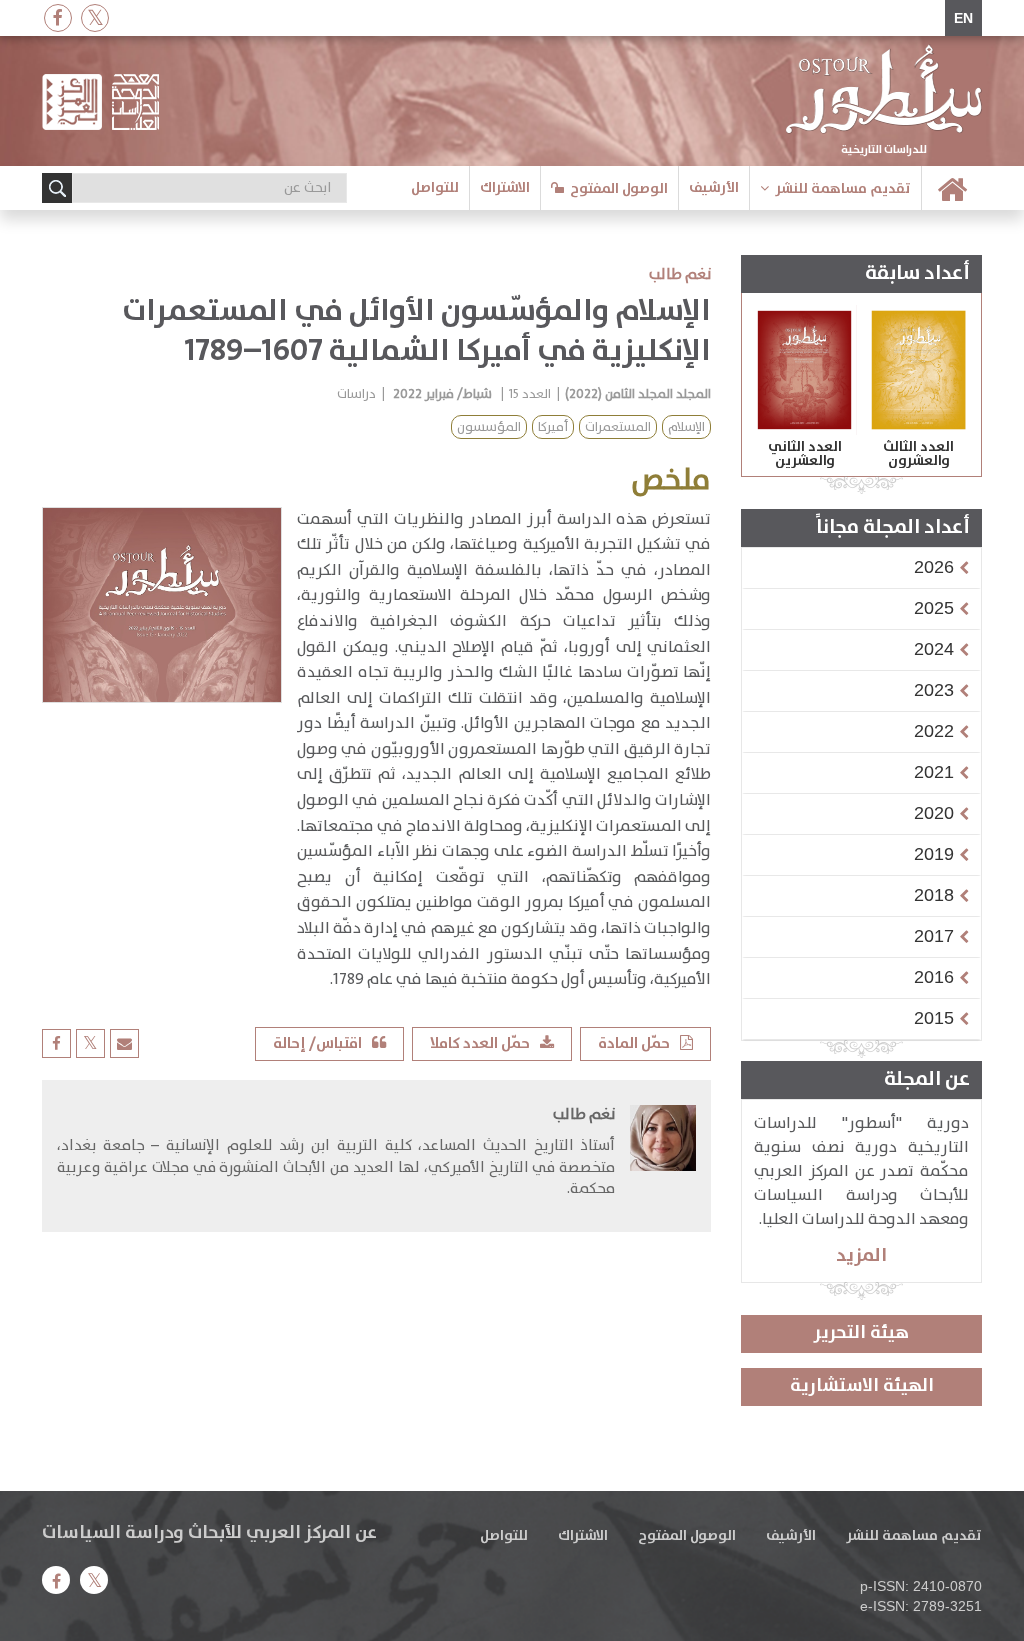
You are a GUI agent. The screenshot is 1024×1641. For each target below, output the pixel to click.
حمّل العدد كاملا (480, 1043)
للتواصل (435, 188)
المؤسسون (489, 427)
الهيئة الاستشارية (862, 1386)
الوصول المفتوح (619, 189)
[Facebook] (58, 17)
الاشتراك (505, 188)
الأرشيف (714, 188)
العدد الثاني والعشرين (805, 454)
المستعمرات (618, 427)
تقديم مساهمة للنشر (843, 189)
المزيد (861, 1255)
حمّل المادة (634, 1043)
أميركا (553, 427)
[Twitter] (95, 17)
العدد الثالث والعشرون (918, 454)
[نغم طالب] (663, 1158)
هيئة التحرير (861, 1333)
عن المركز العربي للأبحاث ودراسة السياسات (209, 1533)
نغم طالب (680, 275)
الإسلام (686, 427)
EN (963, 18)
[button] (934, 567)
